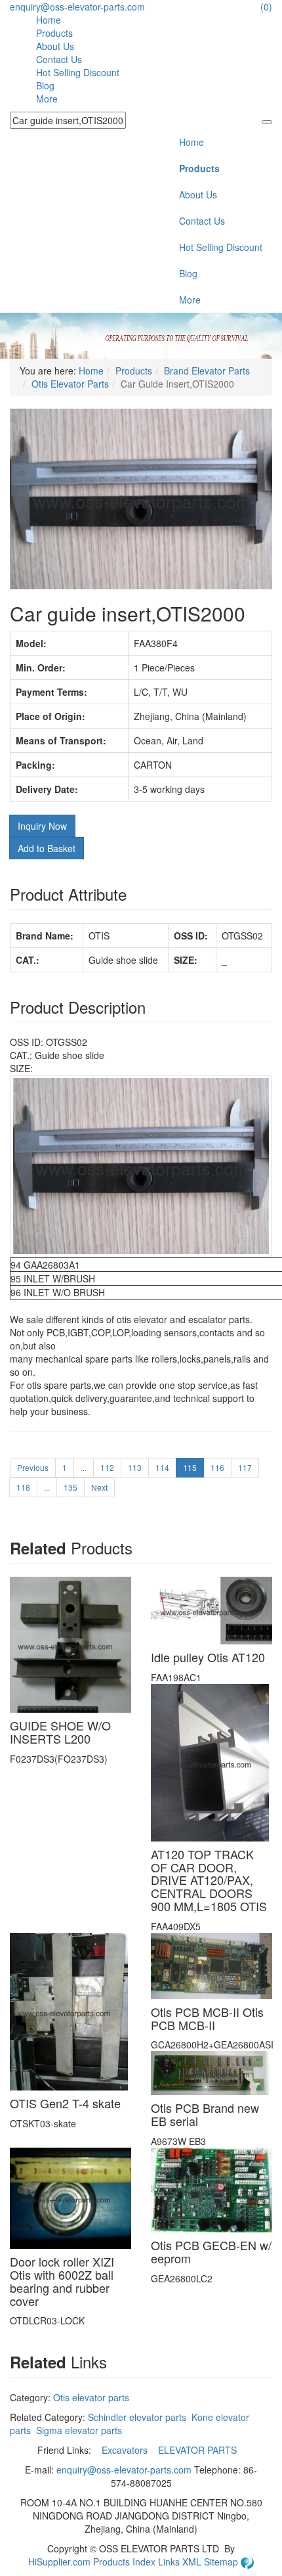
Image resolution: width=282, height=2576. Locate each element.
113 (135, 1467)
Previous (33, 1467)
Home (49, 20)
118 (23, 1487)
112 (107, 1467)
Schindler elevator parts (137, 2417)
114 (162, 1467)
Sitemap (222, 2562)
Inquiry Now (42, 826)
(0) (266, 7)
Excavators (126, 2450)
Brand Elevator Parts (207, 371)
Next (99, 1487)
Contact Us (59, 59)
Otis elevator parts (91, 2397)
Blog (45, 85)
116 (217, 1467)
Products (54, 33)
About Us (55, 46)
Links (170, 2562)
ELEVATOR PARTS (199, 2450)
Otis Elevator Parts (70, 384)
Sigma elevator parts (79, 2430)
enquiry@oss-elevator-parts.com (77, 7)
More (47, 99)
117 (245, 1467)
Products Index (124, 2562)
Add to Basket (47, 848)
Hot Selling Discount (78, 72)
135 (70, 1487)
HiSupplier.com (59, 2562)
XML (193, 2562)
